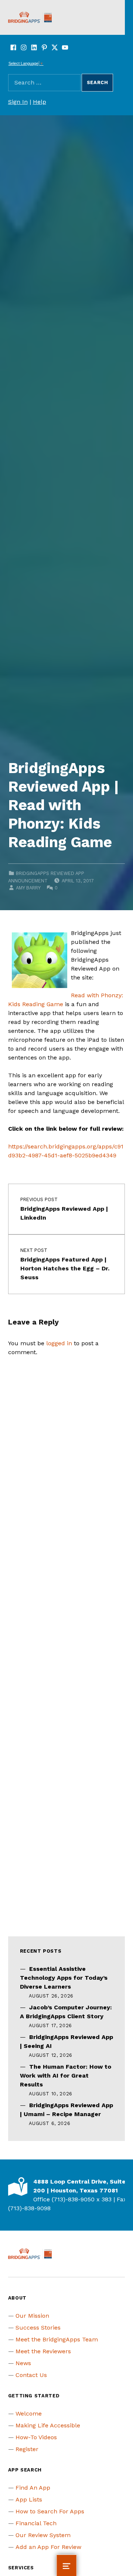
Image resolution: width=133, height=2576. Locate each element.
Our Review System (43, 2535)
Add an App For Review (48, 2547)
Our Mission (32, 2316)
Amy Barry (28, 888)
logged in (59, 1343)
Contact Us (31, 2375)
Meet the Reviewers (43, 2351)
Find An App (33, 2488)
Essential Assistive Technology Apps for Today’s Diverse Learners (64, 1978)
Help (40, 102)
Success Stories (38, 2328)
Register (27, 2449)
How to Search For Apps (50, 2511)
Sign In (18, 102)
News (23, 2363)
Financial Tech (36, 2523)
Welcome (29, 2413)
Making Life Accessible (48, 2425)
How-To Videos (36, 2437)
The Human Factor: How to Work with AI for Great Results (66, 2076)
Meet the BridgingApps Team (57, 2339)
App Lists (29, 2499)
